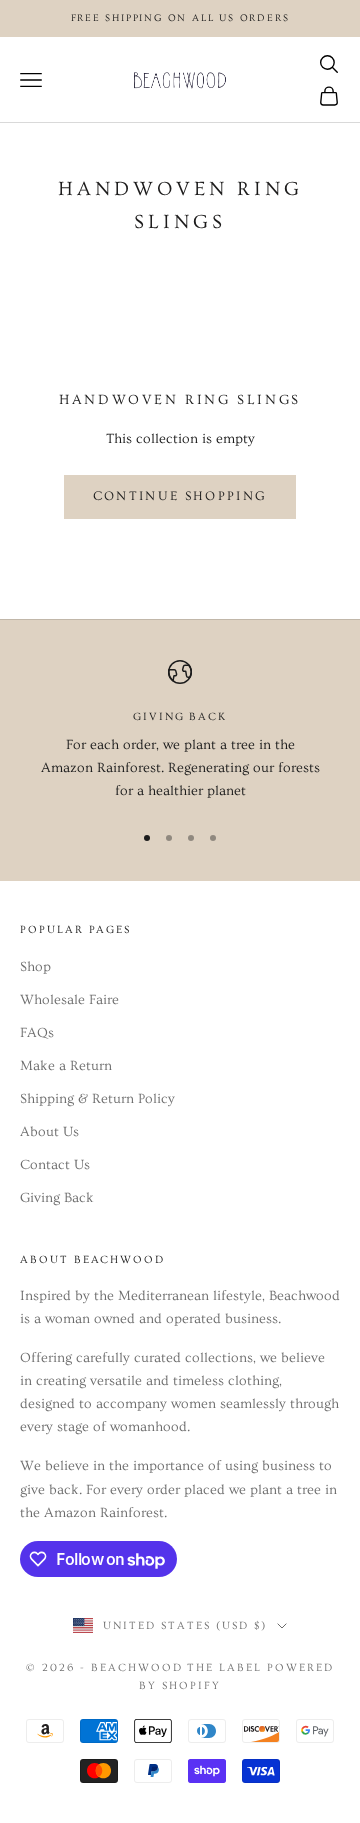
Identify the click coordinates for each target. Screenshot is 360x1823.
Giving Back (57, 1198)
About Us (49, 1132)
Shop (35, 967)
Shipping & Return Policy (97, 1099)
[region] (180, 732)
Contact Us (55, 1165)
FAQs (37, 1033)
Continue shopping (180, 496)
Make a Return (66, 1066)
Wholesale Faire (69, 1000)
